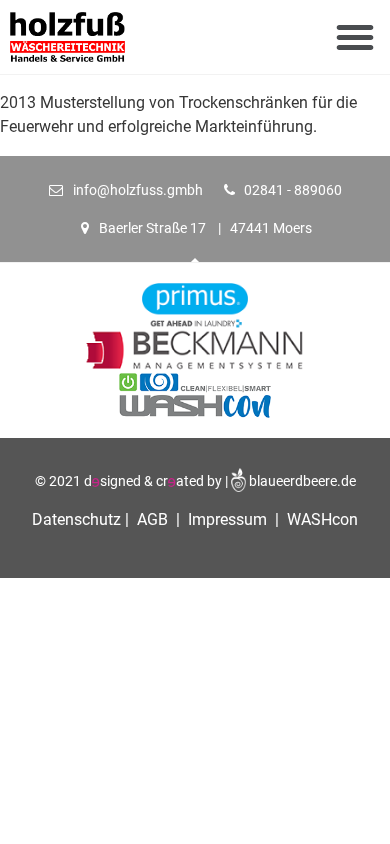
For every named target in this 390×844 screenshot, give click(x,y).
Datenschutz (78, 520)
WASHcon (322, 520)
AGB (152, 520)
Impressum (225, 520)
